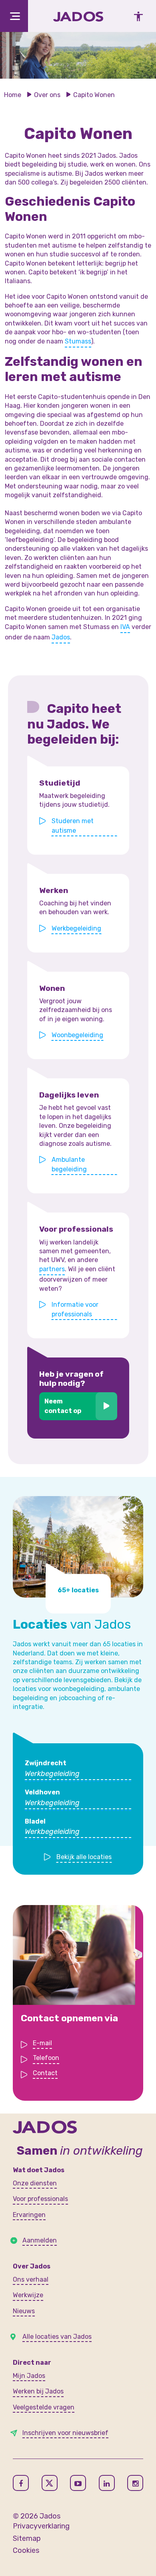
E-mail (42, 2043)
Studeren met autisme (73, 826)
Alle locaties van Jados (57, 2337)
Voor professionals (40, 2199)
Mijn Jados (29, 2376)
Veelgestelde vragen (44, 2407)
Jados (61, 637)
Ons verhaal (31, 2279)
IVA (125, 627)
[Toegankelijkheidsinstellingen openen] (136, 16)
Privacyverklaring (41, 2526)
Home (13, 95)
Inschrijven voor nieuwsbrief (65, 2433)
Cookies (26, 2550)
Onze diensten (35, 2183)
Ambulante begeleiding (69, 1164)
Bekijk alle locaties (84, 1857)
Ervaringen (29, 2215)
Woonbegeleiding (77, 1035)
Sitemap (27, 2538)
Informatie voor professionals (75, 1309)
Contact (45, 2073)
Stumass (78, 341)
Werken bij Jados (38, 2391)
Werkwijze (28, 2295)
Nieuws (24, 2311)
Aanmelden (40, 2240)
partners (52, 1269)
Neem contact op (63, 1406)
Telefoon (46, 2058)
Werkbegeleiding (76, 928)
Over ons (47, 95)
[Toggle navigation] (14, 16)
